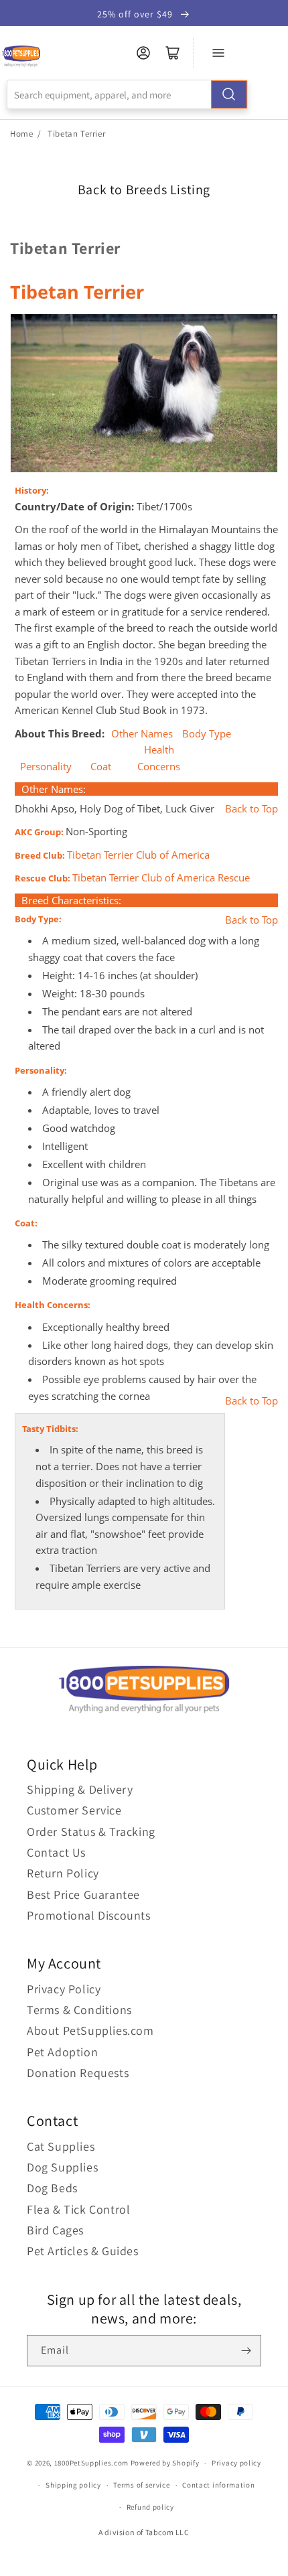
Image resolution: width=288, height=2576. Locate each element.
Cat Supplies (61, 2146)
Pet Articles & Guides (83, 2251)
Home (21, 134)
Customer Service (74, 1810)
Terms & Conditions (79, 2010)
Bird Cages (55, 2230)
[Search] (229, 94)
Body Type (207, 734)
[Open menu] (218, 53)
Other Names (142, 734)
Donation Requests (78, 2073)
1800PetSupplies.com (91, 2463)
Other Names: (54, 789)
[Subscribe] (246, 2351)
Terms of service (141, 2485)
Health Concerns (159, 758)
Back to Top (251, 809)
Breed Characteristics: (71, 900)
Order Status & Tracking (91, 1832)
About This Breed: (61, 733)
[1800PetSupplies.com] (21, 57)
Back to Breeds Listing (144, 190)
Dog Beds (52, 2188)
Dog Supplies (62, 2167)
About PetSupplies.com (90, 2030)
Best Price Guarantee (83, 1894)
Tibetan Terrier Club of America (138, 855)
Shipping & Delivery (80, 1789)
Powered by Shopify (165, 2463)
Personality (46, 767)
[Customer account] (143, 53)
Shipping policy (73, 2485)
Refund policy (150, 2507)
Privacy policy (236, 2463)
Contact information (218, 2485)
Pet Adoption (62, 2052)
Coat (101, 767)
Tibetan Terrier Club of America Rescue (161, 878)
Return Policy (63, 1873)
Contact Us (56, 1852)
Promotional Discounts (89, 1915)
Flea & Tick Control (78, 2209)
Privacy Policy (64, 1989)
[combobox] (127, 94)
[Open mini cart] (173, 53)
